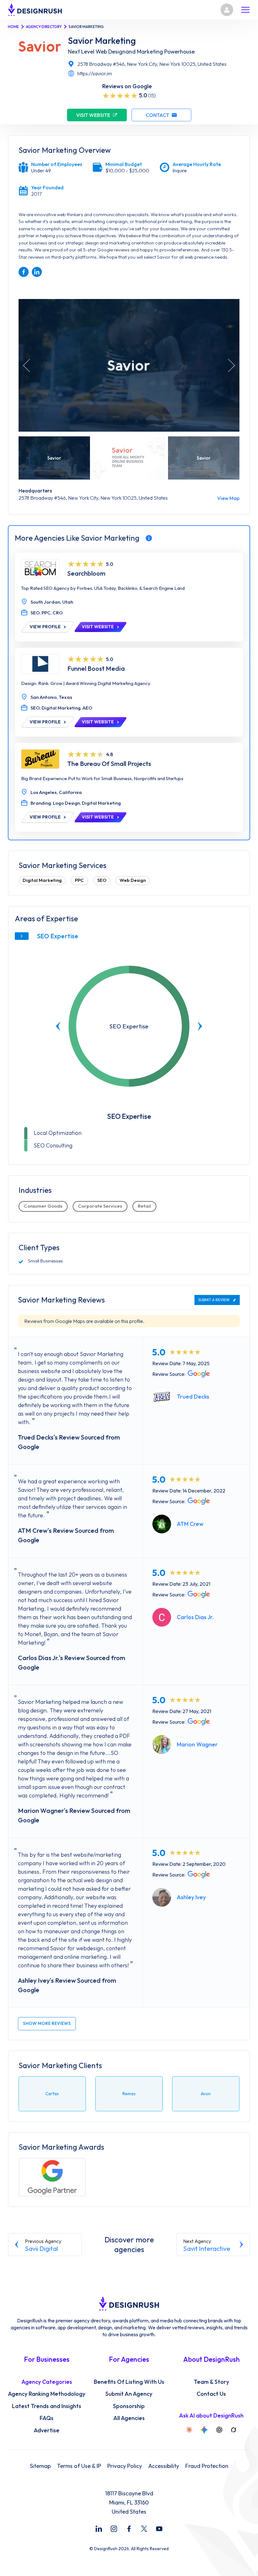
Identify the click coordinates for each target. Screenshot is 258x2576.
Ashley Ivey (191, 1897)
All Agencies (129, 2418)
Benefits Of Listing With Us (129, 2382)
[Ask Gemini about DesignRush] (204, 2430)
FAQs (47, 2418)
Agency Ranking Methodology (47, 2394)
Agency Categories (47, 2382)
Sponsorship (129, 2406)
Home (13, 27)
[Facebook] (129, 2529)
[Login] (227, 10)
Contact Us (211, 2394)
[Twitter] (144, 2529)
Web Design (133, 880)
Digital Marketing (42, 880)
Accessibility (164, 2466)
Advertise (47, 2430)
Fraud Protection (207, 2466)
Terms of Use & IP (79, 2466)
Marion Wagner (197, 1744)
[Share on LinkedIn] (37, 272)
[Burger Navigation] (245, 10)
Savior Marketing (102, 41)
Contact (157, 115)
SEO (102, 880)
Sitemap (40, 2466)
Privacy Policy (125, 2466)
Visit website (93, 115)
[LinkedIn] (99, 2529)
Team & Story (211, 2382)
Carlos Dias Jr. (195, 1617)
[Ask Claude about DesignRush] (189, 2430)
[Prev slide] (58, 1026)
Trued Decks (193, 1397)
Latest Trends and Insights (47, 2406)
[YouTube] (159, 2529)
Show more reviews (47, 2023)
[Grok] (233, 2430)
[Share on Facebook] (24, 272)
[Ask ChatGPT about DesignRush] (219, 2430)
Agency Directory (44, 27)
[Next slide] (200, 1026)
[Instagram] (114, 2529)
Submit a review (214, 1300)
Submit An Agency (129, 2394)
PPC (79, 880)
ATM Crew (190, 1524)
